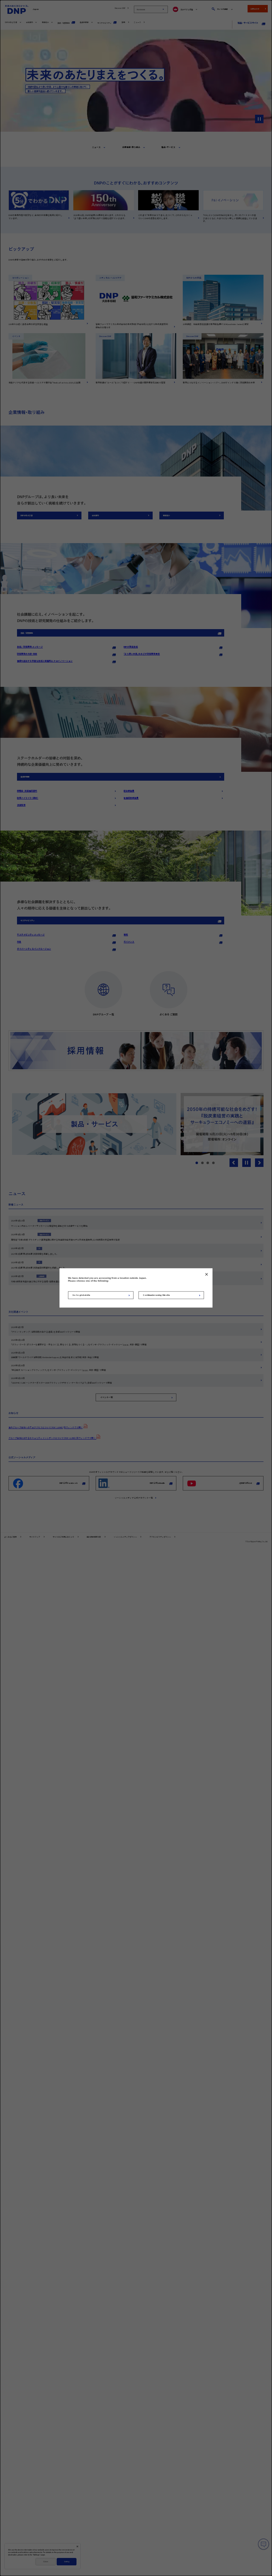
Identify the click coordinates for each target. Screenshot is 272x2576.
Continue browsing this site (156, 1295)
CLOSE (206, 1274)
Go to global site (81, 1295)
